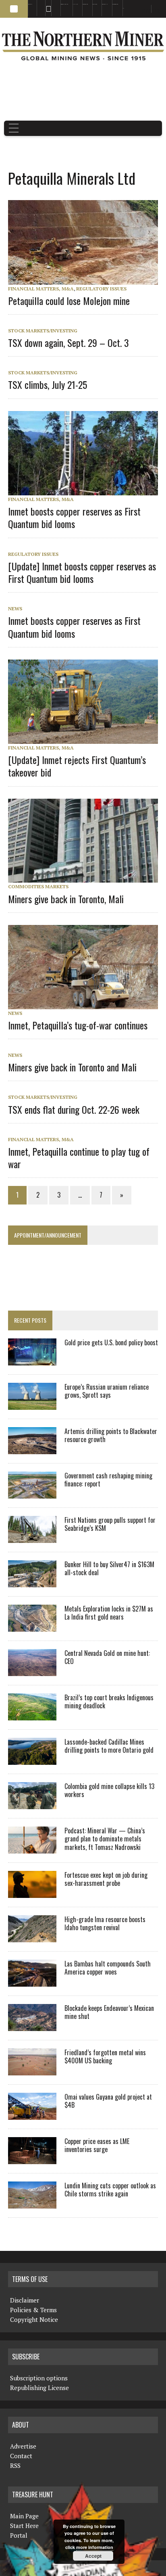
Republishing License (39, 2388)
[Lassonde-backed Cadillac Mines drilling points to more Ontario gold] (32, 1759)
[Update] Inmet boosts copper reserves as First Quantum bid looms (82, 572)
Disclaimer (25, 2300)
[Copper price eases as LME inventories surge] (32, 2158)
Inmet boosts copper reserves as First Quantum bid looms (74, 517)
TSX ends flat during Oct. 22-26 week (74, 1109)
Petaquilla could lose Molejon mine (69, 301)
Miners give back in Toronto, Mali (66, 899)
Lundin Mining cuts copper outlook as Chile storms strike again (110, 2190)
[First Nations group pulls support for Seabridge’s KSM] (32, 1537)
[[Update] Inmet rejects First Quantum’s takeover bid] (87, 738)
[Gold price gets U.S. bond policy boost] (32, 1360)
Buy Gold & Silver (115, 4)
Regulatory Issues (101, 289)
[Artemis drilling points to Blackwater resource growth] (32, 1449)
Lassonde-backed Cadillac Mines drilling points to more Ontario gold (109, 1746)
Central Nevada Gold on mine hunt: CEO (107, 1657)
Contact (21, 2456)
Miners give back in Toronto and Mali (72, 1067)
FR (156, 11)
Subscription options (39, 2378)
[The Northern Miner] (83, 46)
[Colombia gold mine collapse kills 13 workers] (32, 1804)
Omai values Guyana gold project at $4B (108, 2101)
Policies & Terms (33, 2310)
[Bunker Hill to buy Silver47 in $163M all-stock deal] (32, 1582)
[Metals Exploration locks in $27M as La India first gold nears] (32, 1626)
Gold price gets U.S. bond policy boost (111, 1342)
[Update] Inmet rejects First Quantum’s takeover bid (77, 766)
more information (95, 2547)
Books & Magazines (64, 4)
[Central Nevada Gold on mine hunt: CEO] (32, 1670)
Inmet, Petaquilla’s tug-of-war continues (78, 1025)
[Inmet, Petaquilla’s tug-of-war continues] (87, 1004)
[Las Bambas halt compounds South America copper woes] (32, 1981)
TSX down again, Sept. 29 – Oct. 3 (68, 342)
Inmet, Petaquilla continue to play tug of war (79, 1158)
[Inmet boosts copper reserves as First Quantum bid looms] (87, 490)
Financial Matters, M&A (41, 289)
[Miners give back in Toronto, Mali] (87, 877)
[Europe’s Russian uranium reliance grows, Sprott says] (32, 1404)
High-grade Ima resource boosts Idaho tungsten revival (105, 1924)
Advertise (39, 4)
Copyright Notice (34, 2319)
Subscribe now (85, 4)
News (15, 609)
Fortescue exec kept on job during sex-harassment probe (106, 1879)
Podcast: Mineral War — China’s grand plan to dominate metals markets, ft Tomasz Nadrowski (105, 1839)
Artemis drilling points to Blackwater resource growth (111, 1435)
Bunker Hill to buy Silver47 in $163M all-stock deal (109, 1569)
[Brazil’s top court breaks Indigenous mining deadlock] (32, 1715)
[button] (14, 9)
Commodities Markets (38, 886)
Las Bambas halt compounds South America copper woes (108, 1968)
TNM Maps (75, 4)
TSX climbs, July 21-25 (48, 384)
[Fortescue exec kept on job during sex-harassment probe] (32, 1892)
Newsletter (54, 4)
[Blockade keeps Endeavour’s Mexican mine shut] (32, 2025)
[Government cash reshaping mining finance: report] (32, 1493)
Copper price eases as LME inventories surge (97, 2145)
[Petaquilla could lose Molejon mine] (87, 279)
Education (30, 4)
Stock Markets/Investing (43, 331)
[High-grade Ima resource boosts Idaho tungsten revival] (32, 1937)
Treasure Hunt (105, 4)
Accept (93, 2556)
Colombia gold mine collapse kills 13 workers (109, 1790)
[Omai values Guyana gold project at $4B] (32, 2114)
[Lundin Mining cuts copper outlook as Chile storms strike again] (32, 2203)
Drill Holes (95, 4)
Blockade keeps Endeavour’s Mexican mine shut (109, 2012)
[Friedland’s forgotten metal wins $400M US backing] (32, 2070)
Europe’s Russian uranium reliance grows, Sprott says (107, 1391)
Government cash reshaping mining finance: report (108, 1480)
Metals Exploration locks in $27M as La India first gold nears (109, 1613)
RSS (46, 4)
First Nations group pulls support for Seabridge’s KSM (110, 1524)
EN (123, 8)
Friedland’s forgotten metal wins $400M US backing (105, 2057)
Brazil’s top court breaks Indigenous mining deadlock (109, 1702)
